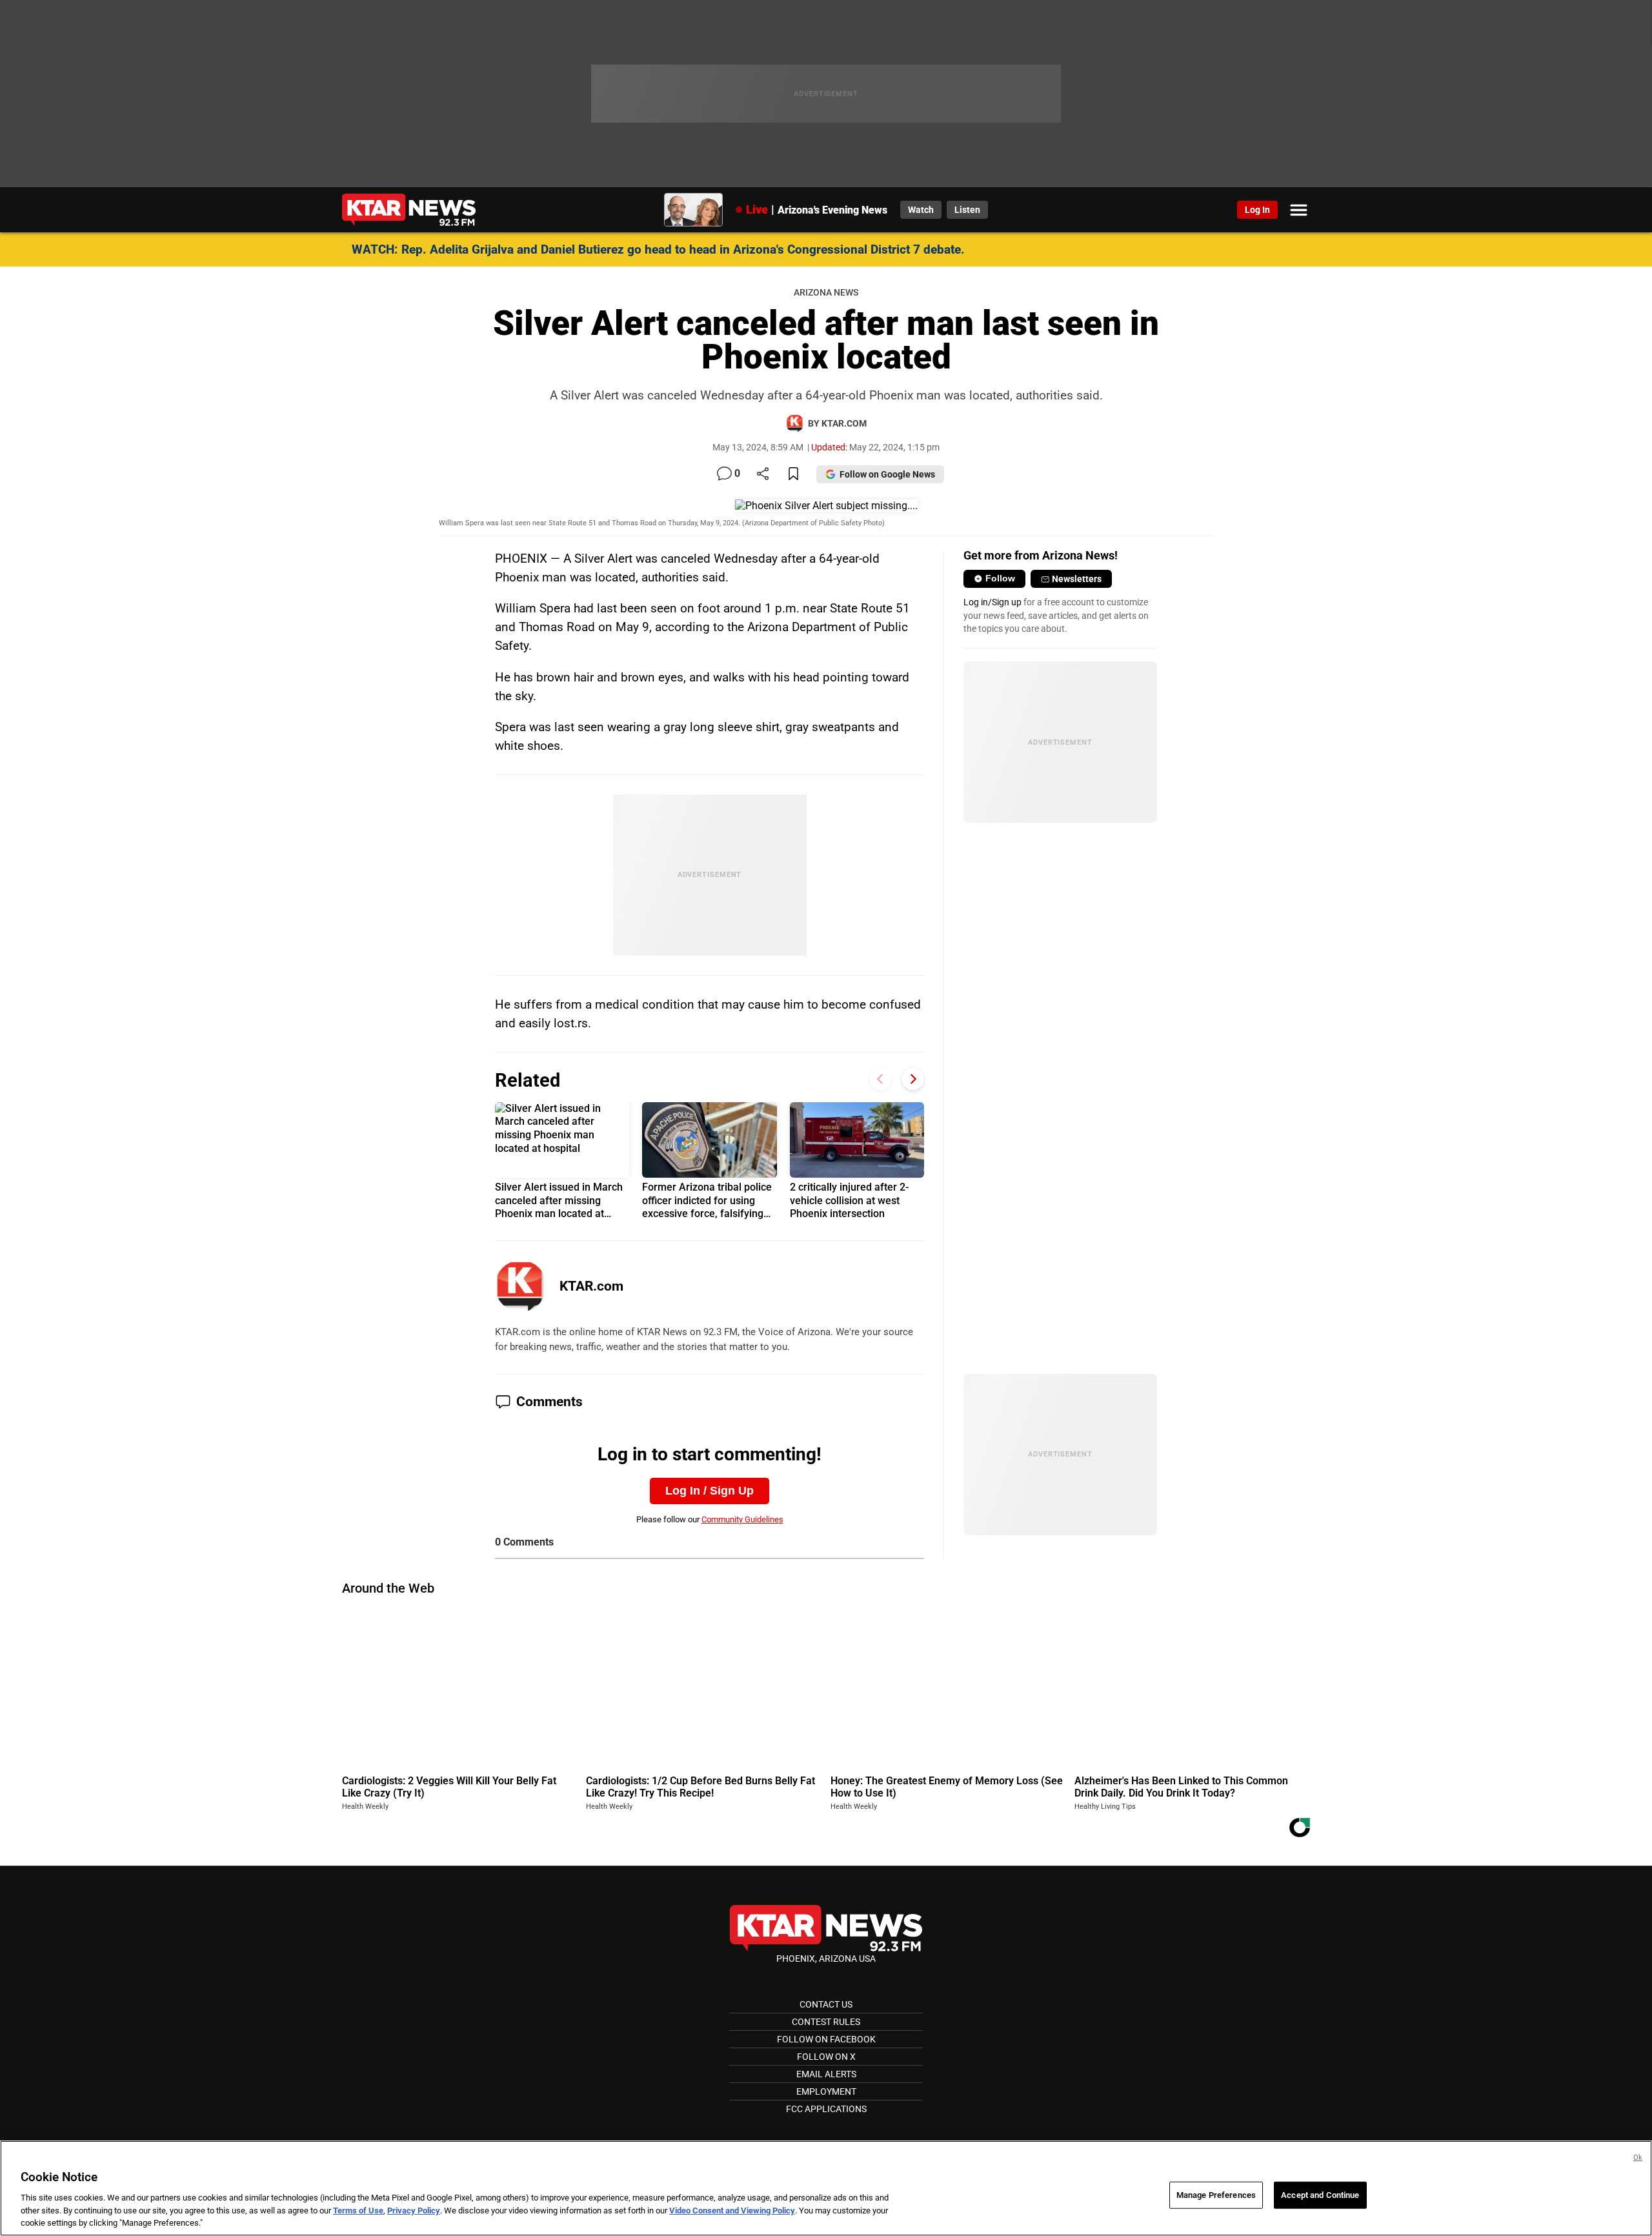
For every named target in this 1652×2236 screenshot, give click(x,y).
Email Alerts (826, 2074)
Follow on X (826, 2057)
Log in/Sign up (992, 602)
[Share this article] (763, 475)
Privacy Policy (414, 2211)
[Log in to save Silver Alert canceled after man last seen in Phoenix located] (793, 475)
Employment (826, 2091)
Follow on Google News (887, 474)
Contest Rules (826, 2022)
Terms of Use (358, 2211)
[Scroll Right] (913, 1079)
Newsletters (1077, 579)
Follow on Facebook (826, 2039)
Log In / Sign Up (710, 1491)
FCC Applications (826, 2109)
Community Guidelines (742, 1519)
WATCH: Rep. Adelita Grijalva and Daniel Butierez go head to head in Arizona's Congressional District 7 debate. (658, 249)
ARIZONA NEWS (826, 293)
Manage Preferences (1216, 2195)
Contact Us (826, 2004)
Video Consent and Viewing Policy (732, 2211)
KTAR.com (591, 1286)
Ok (1638, 2158)
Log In (1257, 210)
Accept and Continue (1320, 2195)
